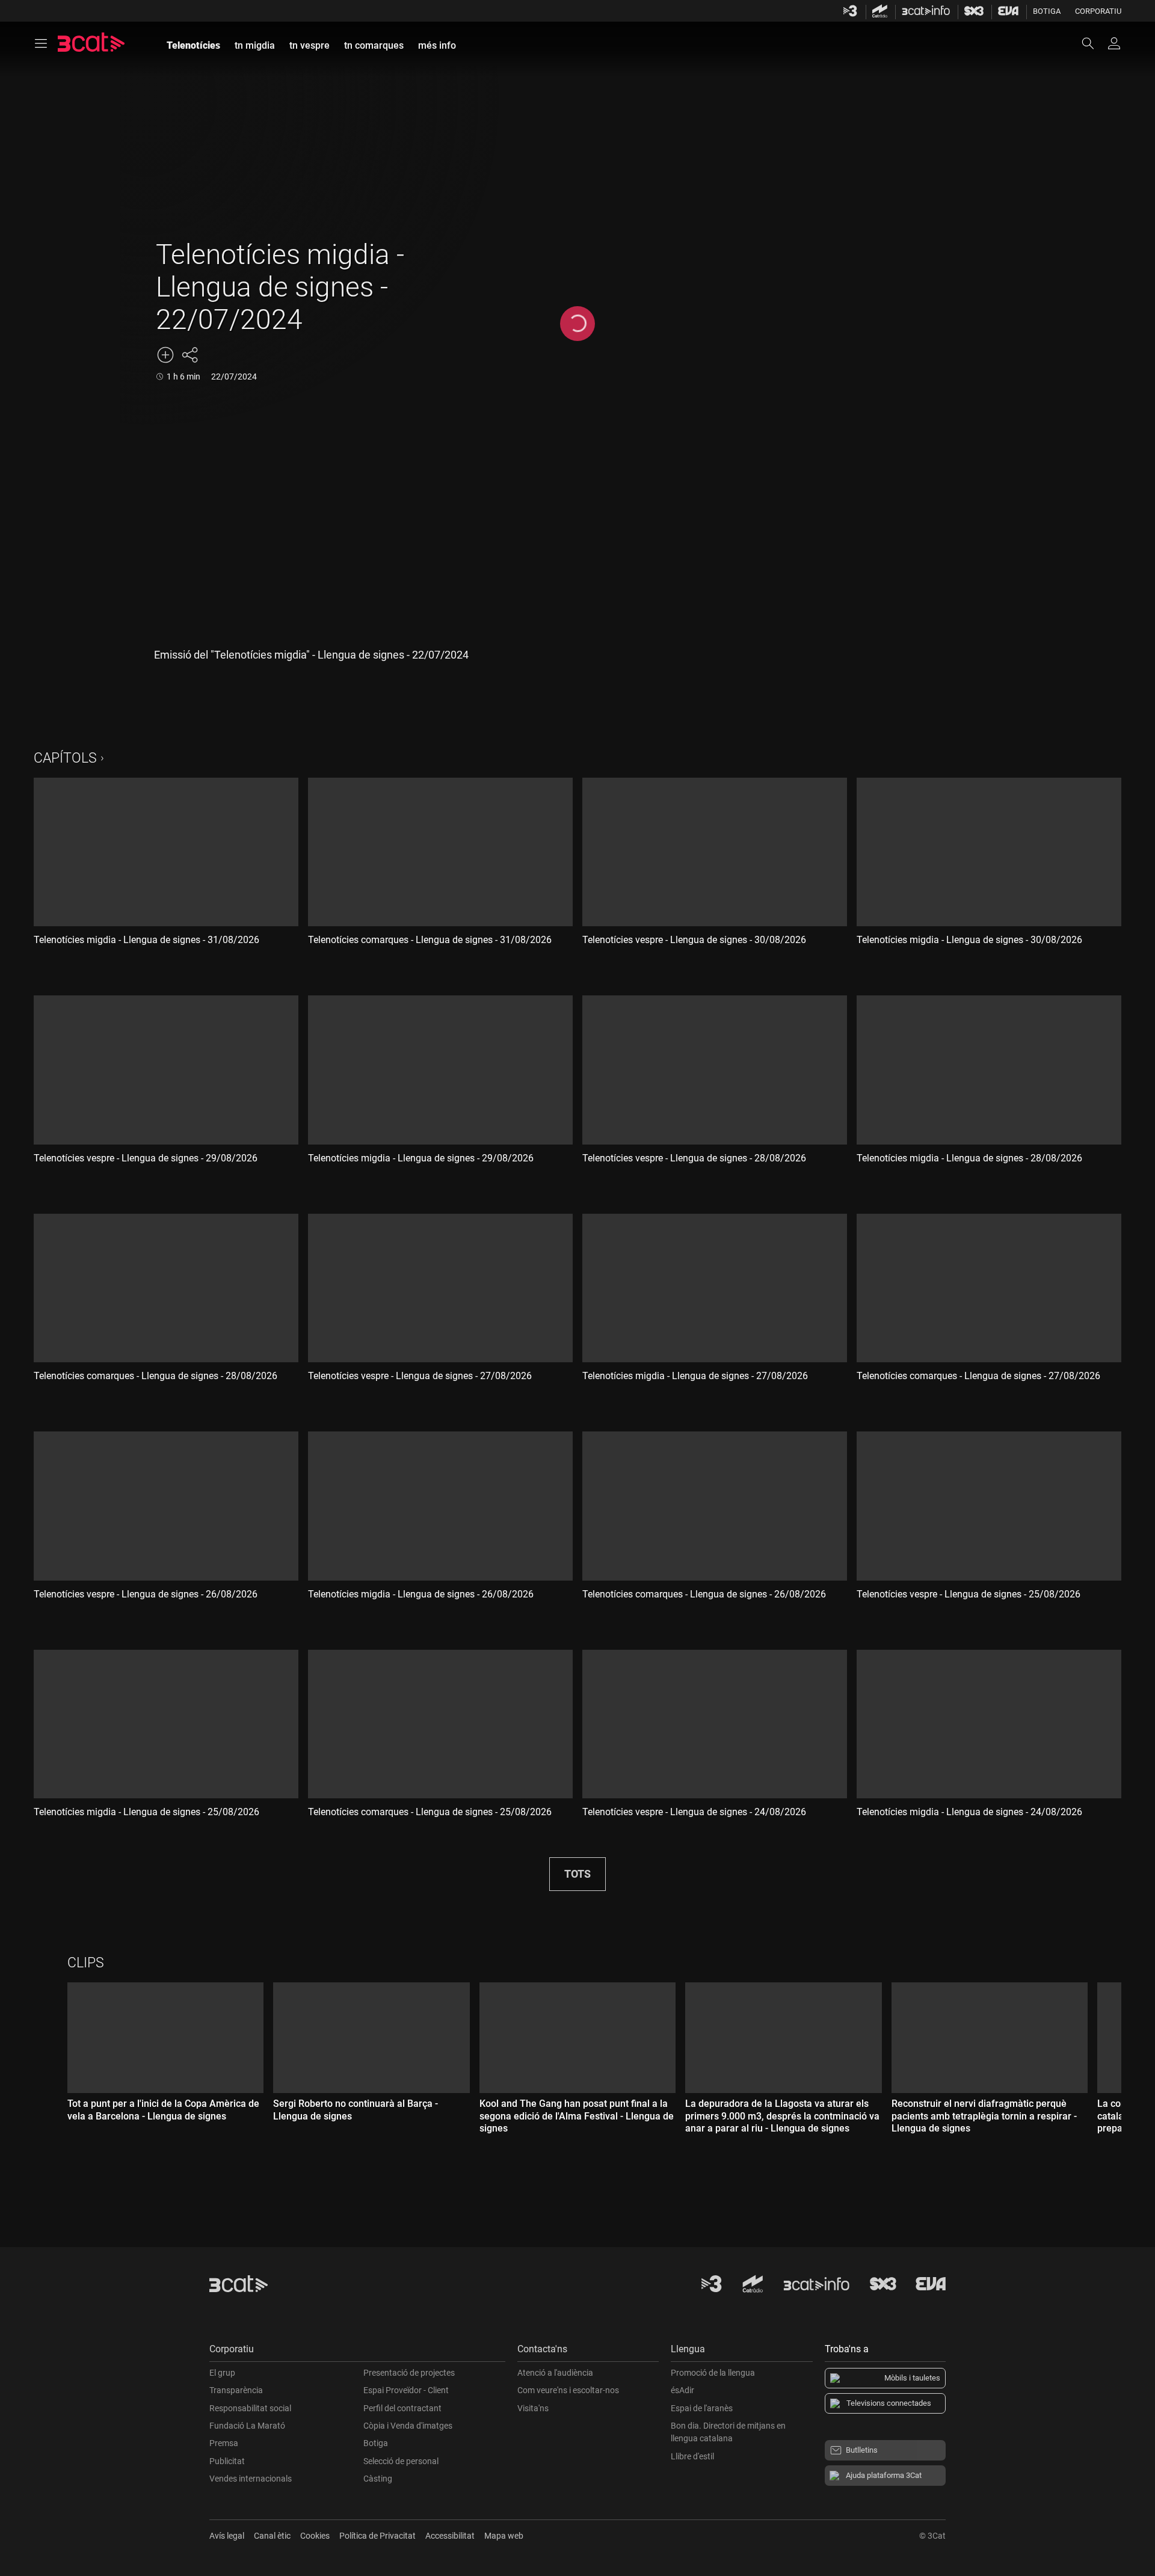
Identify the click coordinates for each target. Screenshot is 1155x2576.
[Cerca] (1094, 43)
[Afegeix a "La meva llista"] (165, 355)
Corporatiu (1098, 11)
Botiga (1047, 11)
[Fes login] (1114, 43)
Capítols (65, 758)
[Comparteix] (189, 355)
